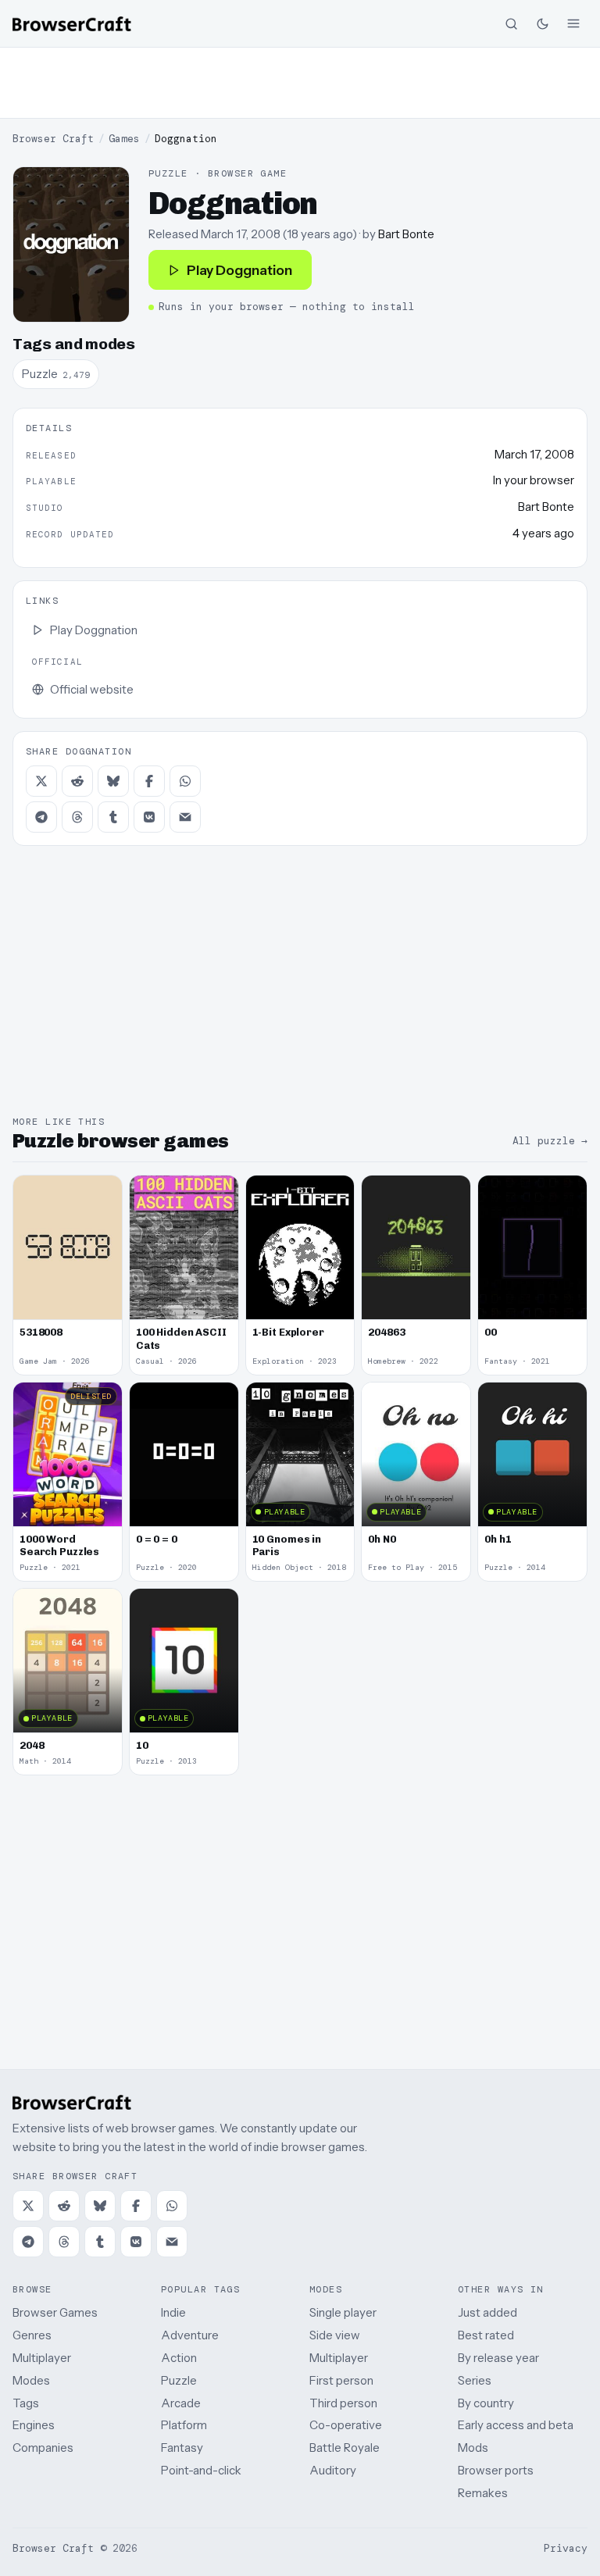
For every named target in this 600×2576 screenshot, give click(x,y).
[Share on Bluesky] (113, 781)
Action (179, 2358)
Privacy (566, 2548)
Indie (173, 2312)
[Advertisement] (300, 83)
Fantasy (182, 2448)
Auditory (333, 2470)
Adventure (190, 2335)
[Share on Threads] (77, 817)
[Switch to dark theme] (542, 23)
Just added (487, 2312)
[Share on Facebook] (149, 781)
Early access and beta (516, 2425)
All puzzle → (550, 1141)
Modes (31, 2380)
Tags (26, 2403)
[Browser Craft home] (72, 24)
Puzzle (179, 2380)
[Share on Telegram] (41, 817)
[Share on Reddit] (77, 781)
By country (486, 2403)
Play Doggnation (239, 270)
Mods (473, 2448)
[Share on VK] (149, 817)
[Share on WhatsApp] (185, 781)
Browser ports (496, 2470)
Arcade (181, 2403)
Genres (32, 2335)
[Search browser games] (511, 23)
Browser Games (55, 2312)
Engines (34, 2425)
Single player (343, 2312)
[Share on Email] (185, 817)
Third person (343, 2403)
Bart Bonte (406, 234)
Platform (184, 2425)
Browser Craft (53, 139)
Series (475, 2380)
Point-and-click (201, 2470)
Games (124, 139)
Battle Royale (345, 2448)
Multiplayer (42, 2358)
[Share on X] (41, 781)
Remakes (483, 2493)
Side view (335, 2335)
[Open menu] (573, 23)
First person (341, 2380)
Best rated (486, 2335)
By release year (498, 2358)
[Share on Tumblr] (113, 817)
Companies (43, 2448)
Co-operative (346, 2425)
